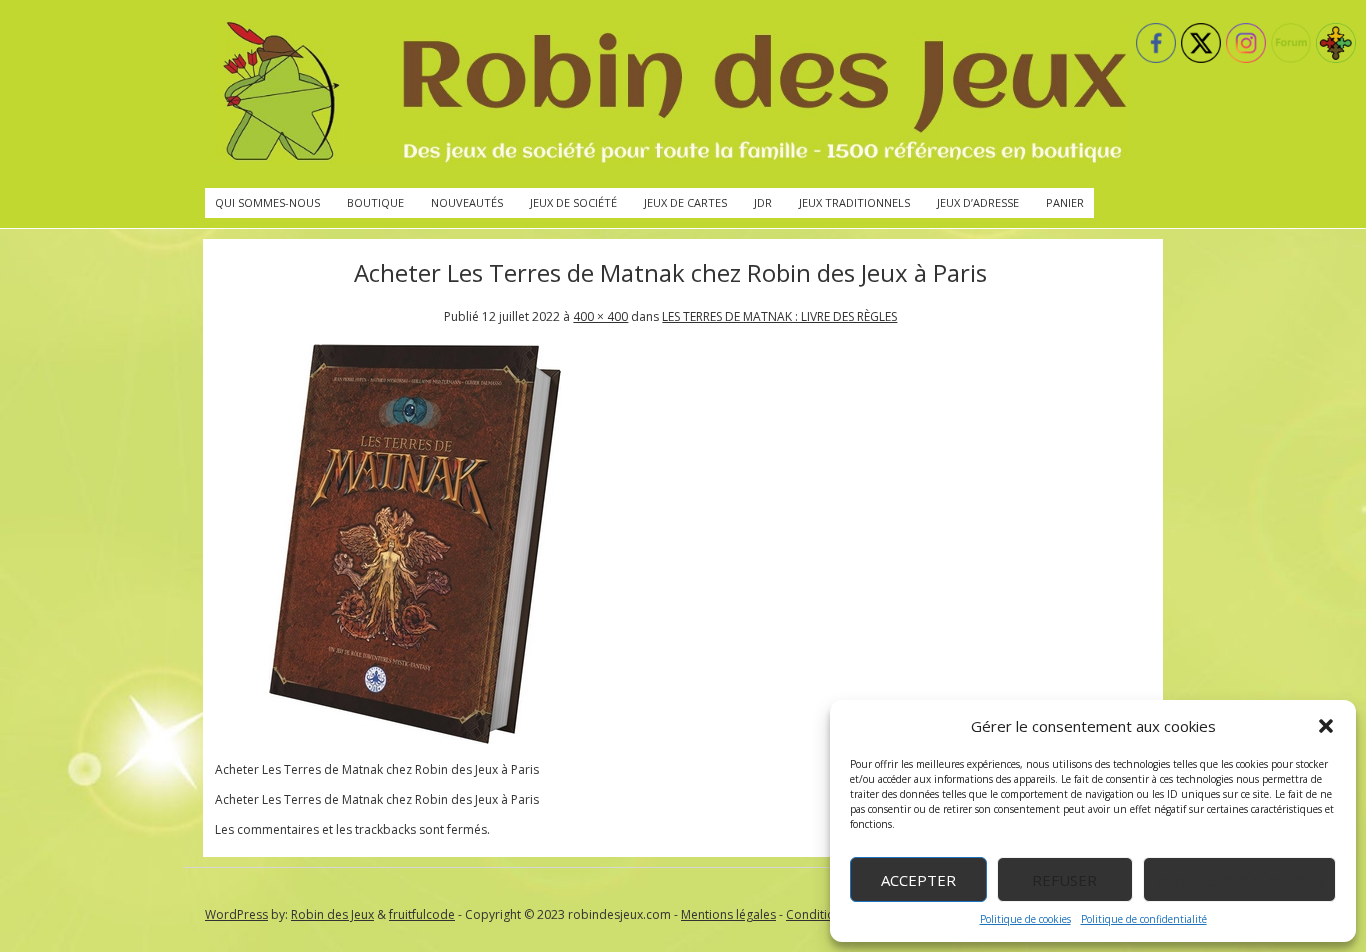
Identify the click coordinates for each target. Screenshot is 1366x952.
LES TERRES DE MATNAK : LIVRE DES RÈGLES (779, 316)
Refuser (1064, 880)
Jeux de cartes (685, 202)
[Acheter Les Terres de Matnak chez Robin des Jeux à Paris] (415, 739)
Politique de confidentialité (1144, 919)
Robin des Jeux (332, 914)
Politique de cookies (1025, 919)
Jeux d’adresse (978, 202)
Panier (1065, 202)
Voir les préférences (1239, 880)
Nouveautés (467, 202)
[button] (1326, 726)
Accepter (918, 880)
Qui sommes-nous (267, 202)
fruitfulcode (422, 914)
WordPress (236, 914)
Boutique (375, 202)
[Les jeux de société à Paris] (671, 94)
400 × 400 (600, 316)
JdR (763, 202)
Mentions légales (728, 914)
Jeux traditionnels (854, 202)
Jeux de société (573, 202)
